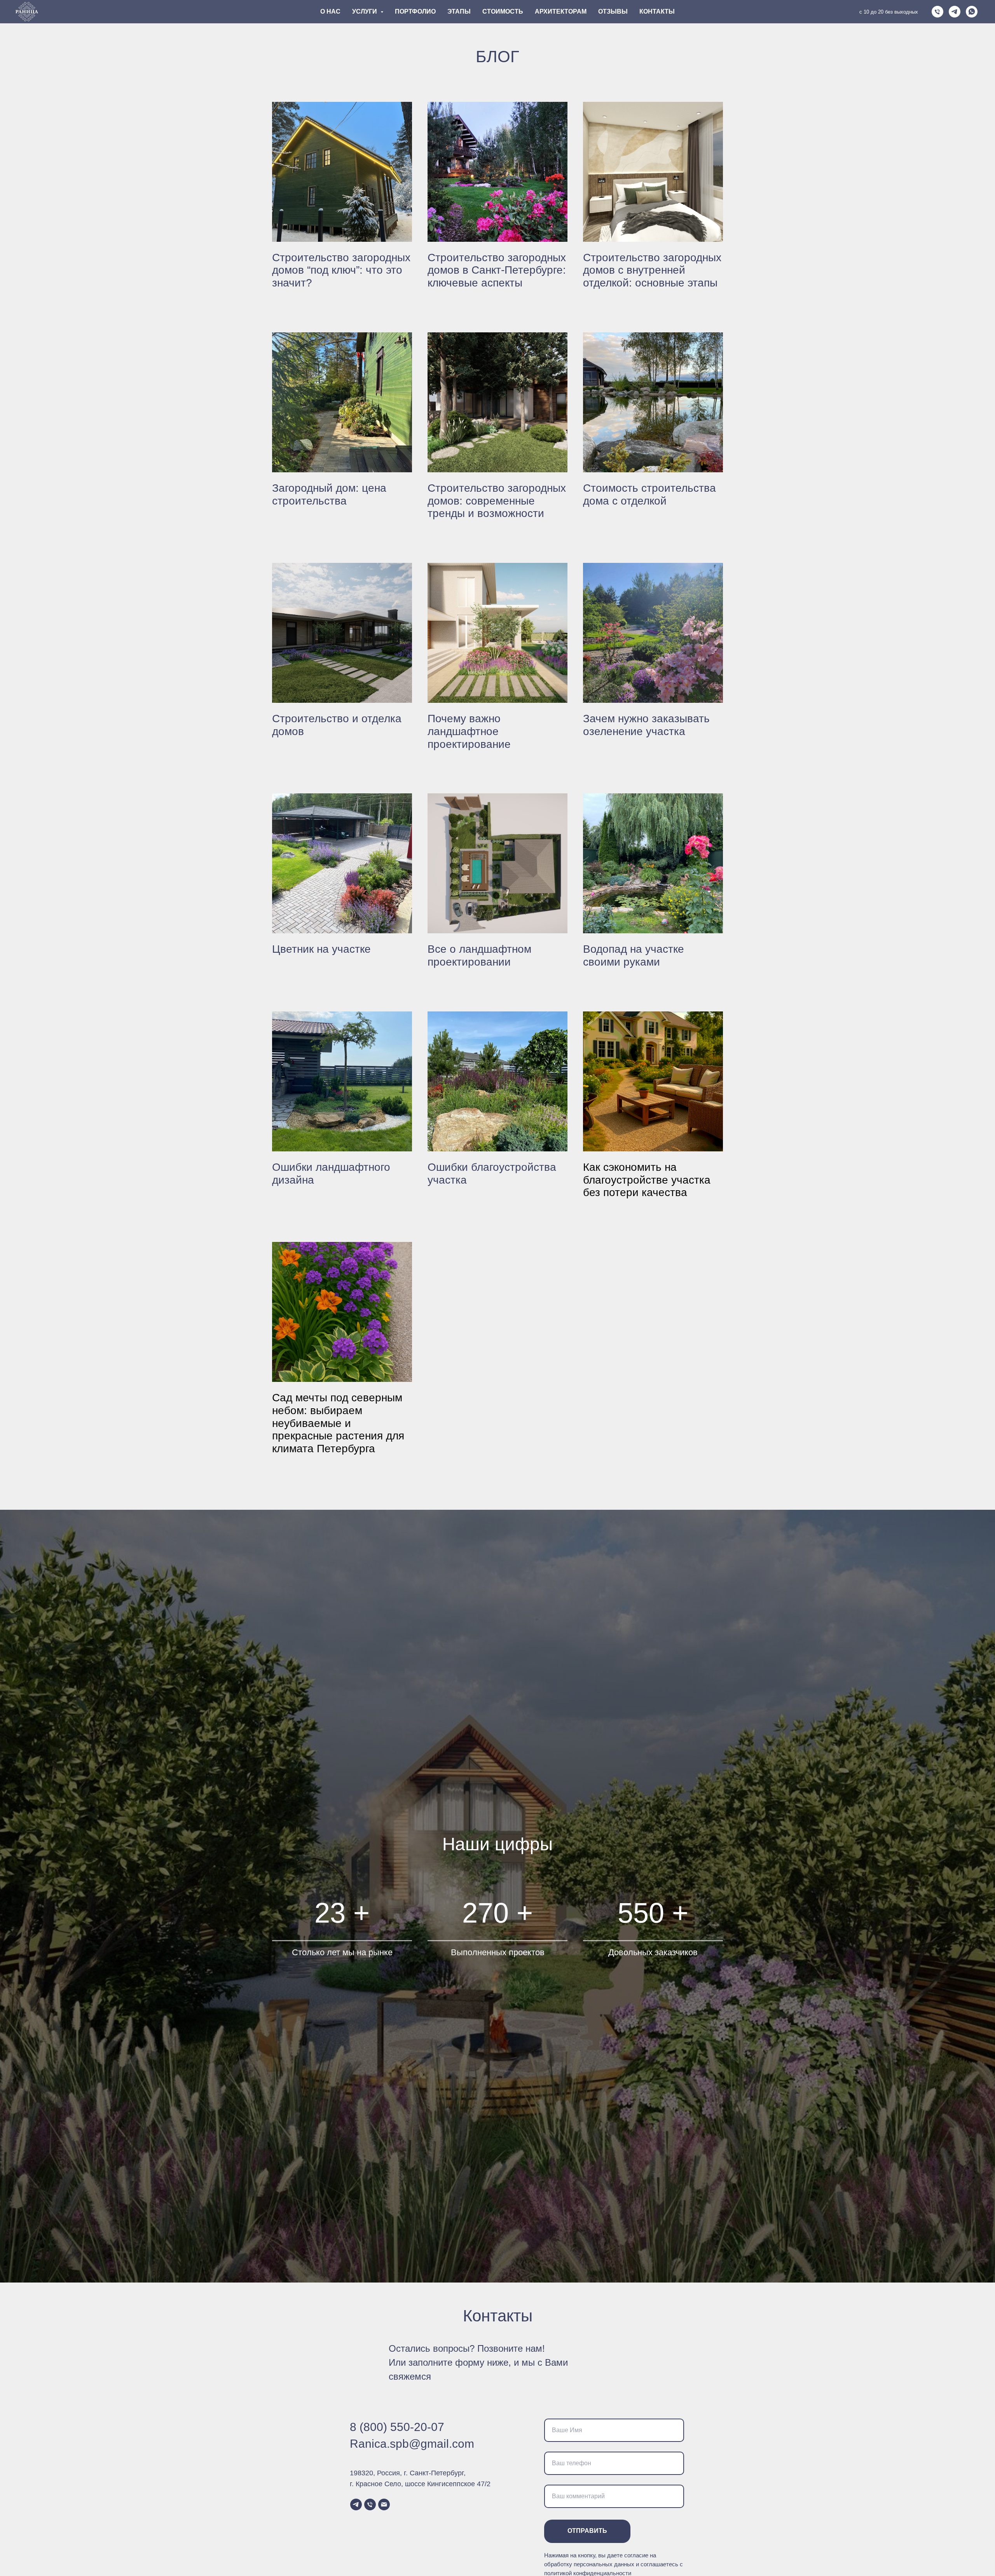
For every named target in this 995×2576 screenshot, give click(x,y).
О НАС (330, 11)
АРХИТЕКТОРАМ (561, 11)
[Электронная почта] (384, 2504)
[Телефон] (937, 12)
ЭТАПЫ (459, 11)
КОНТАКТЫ (657, 11)
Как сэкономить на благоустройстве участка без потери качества (647, 1180)
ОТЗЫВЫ (613, 11)
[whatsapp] (972, 12)
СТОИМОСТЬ (503, 11)
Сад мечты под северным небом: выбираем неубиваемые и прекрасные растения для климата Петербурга (338, 1423)
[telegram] (955, 12)
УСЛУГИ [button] (365, 11)
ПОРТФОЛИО (415, 11)
